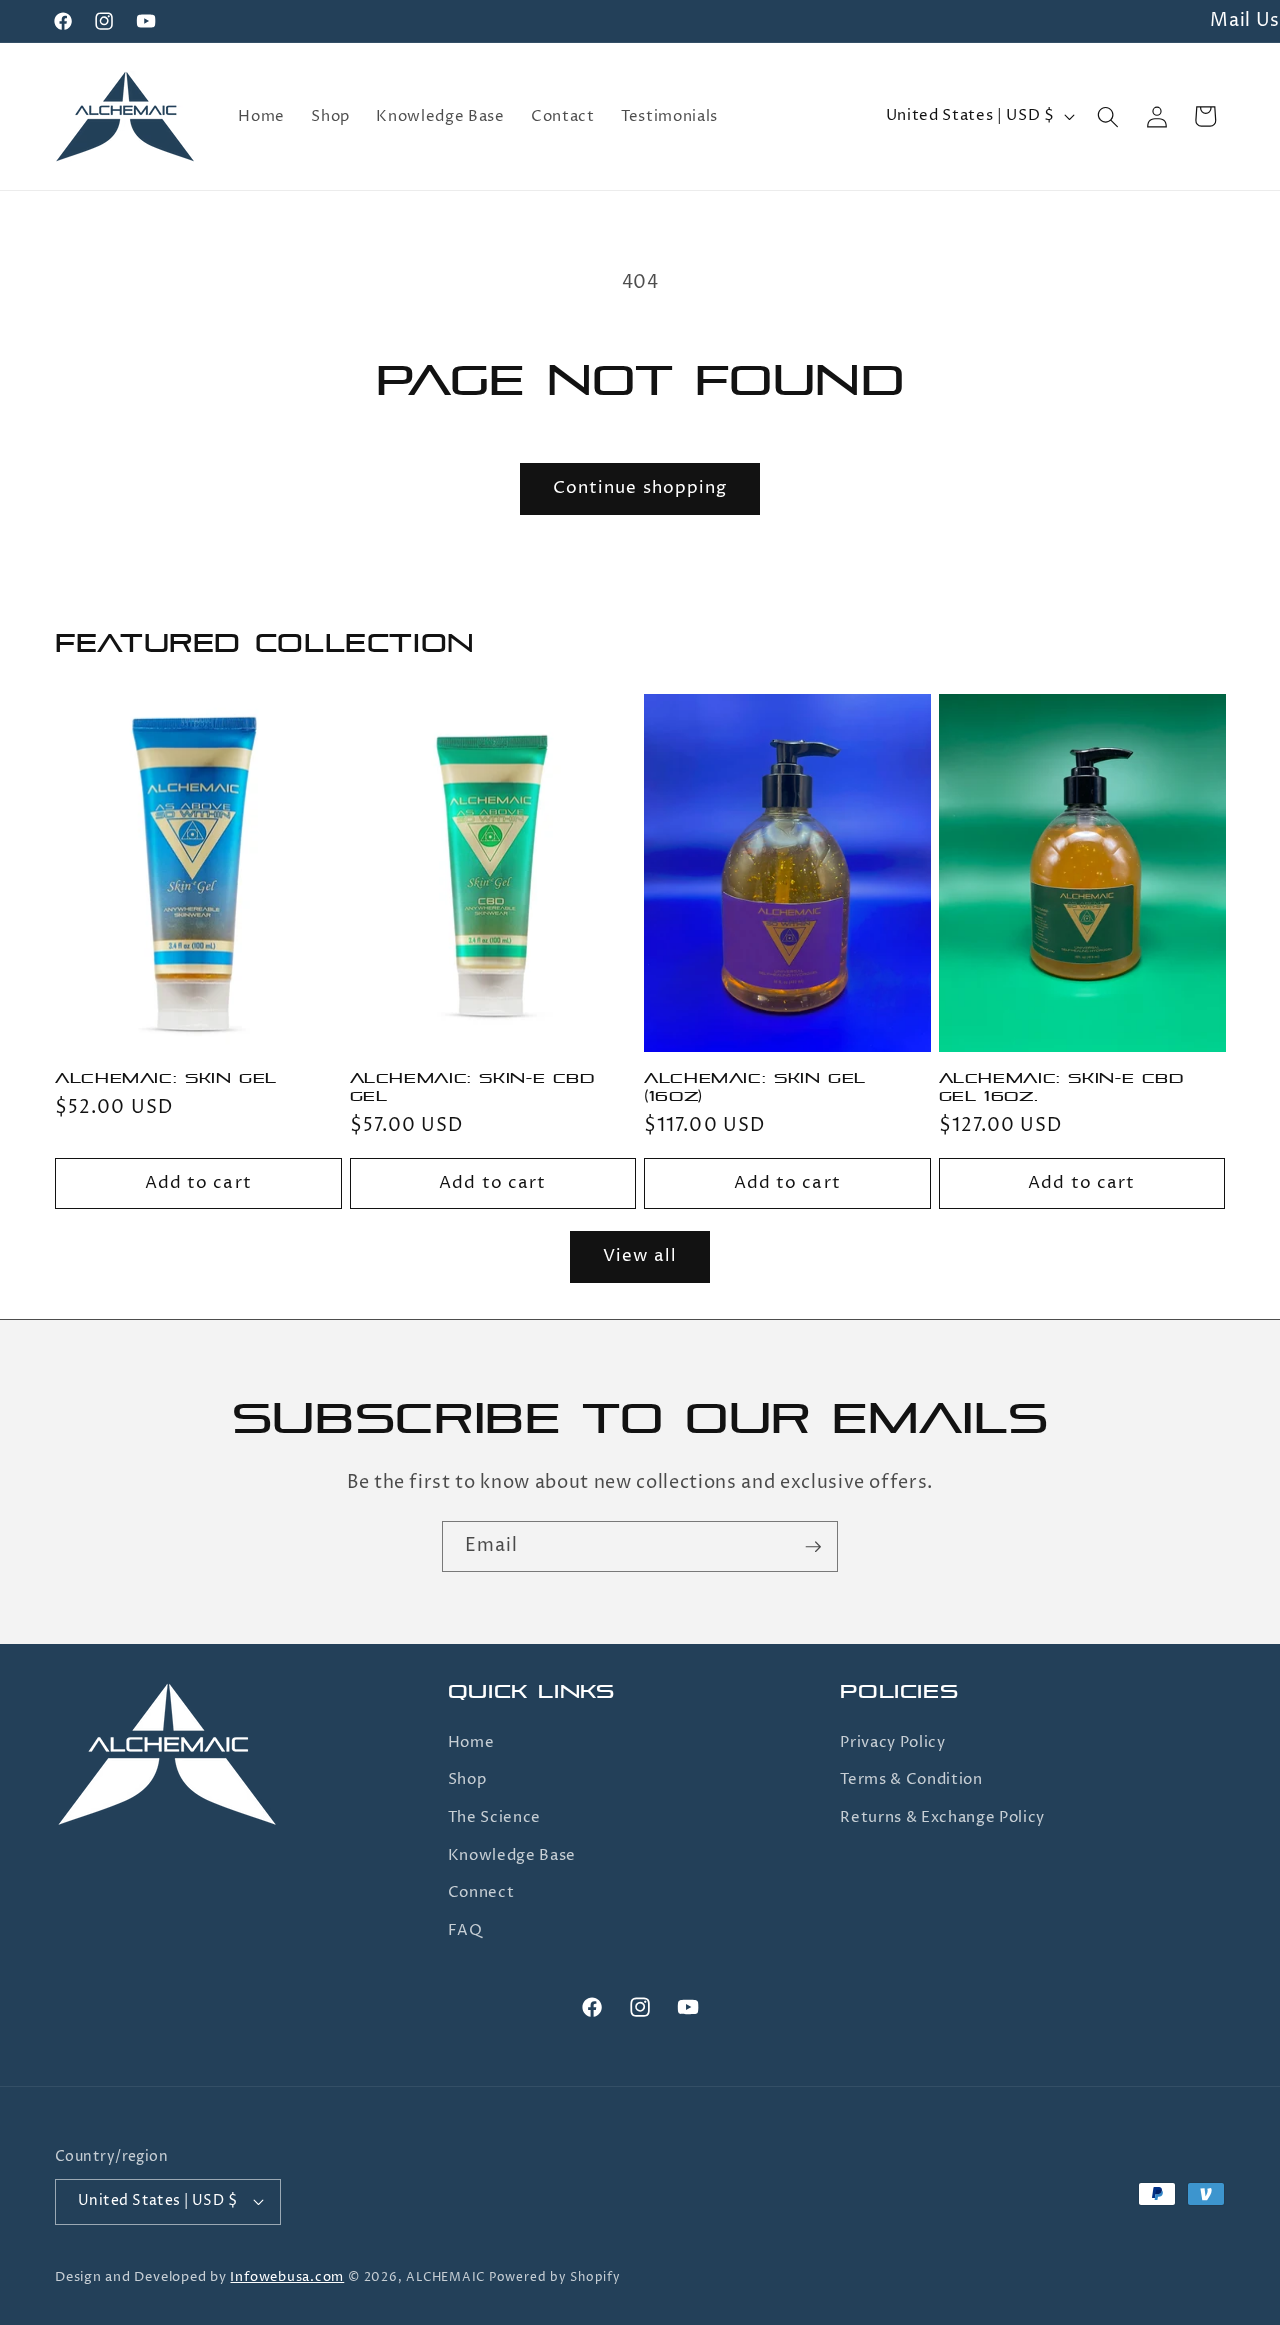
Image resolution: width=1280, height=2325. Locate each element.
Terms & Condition (911, 1779)
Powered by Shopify (555, 2277)
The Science (494, 1817)
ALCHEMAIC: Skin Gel (166, 1078)
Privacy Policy (892, 1742)
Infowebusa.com (287, 2277)
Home (471, 1742)
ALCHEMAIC (445, 2277)
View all (640, 1256)
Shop (467, 1779)
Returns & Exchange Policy (942, 1817)
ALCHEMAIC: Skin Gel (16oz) (755, 1087)
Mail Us (1245, 21)
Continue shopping (640, 488)
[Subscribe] (813, 1547)
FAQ (465, 1930)
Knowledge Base (512, 1855)
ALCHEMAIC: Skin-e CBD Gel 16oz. (1061, 1087)
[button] (1108, 116)
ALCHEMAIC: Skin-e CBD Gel (472, 1087)
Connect (481, 1892)
